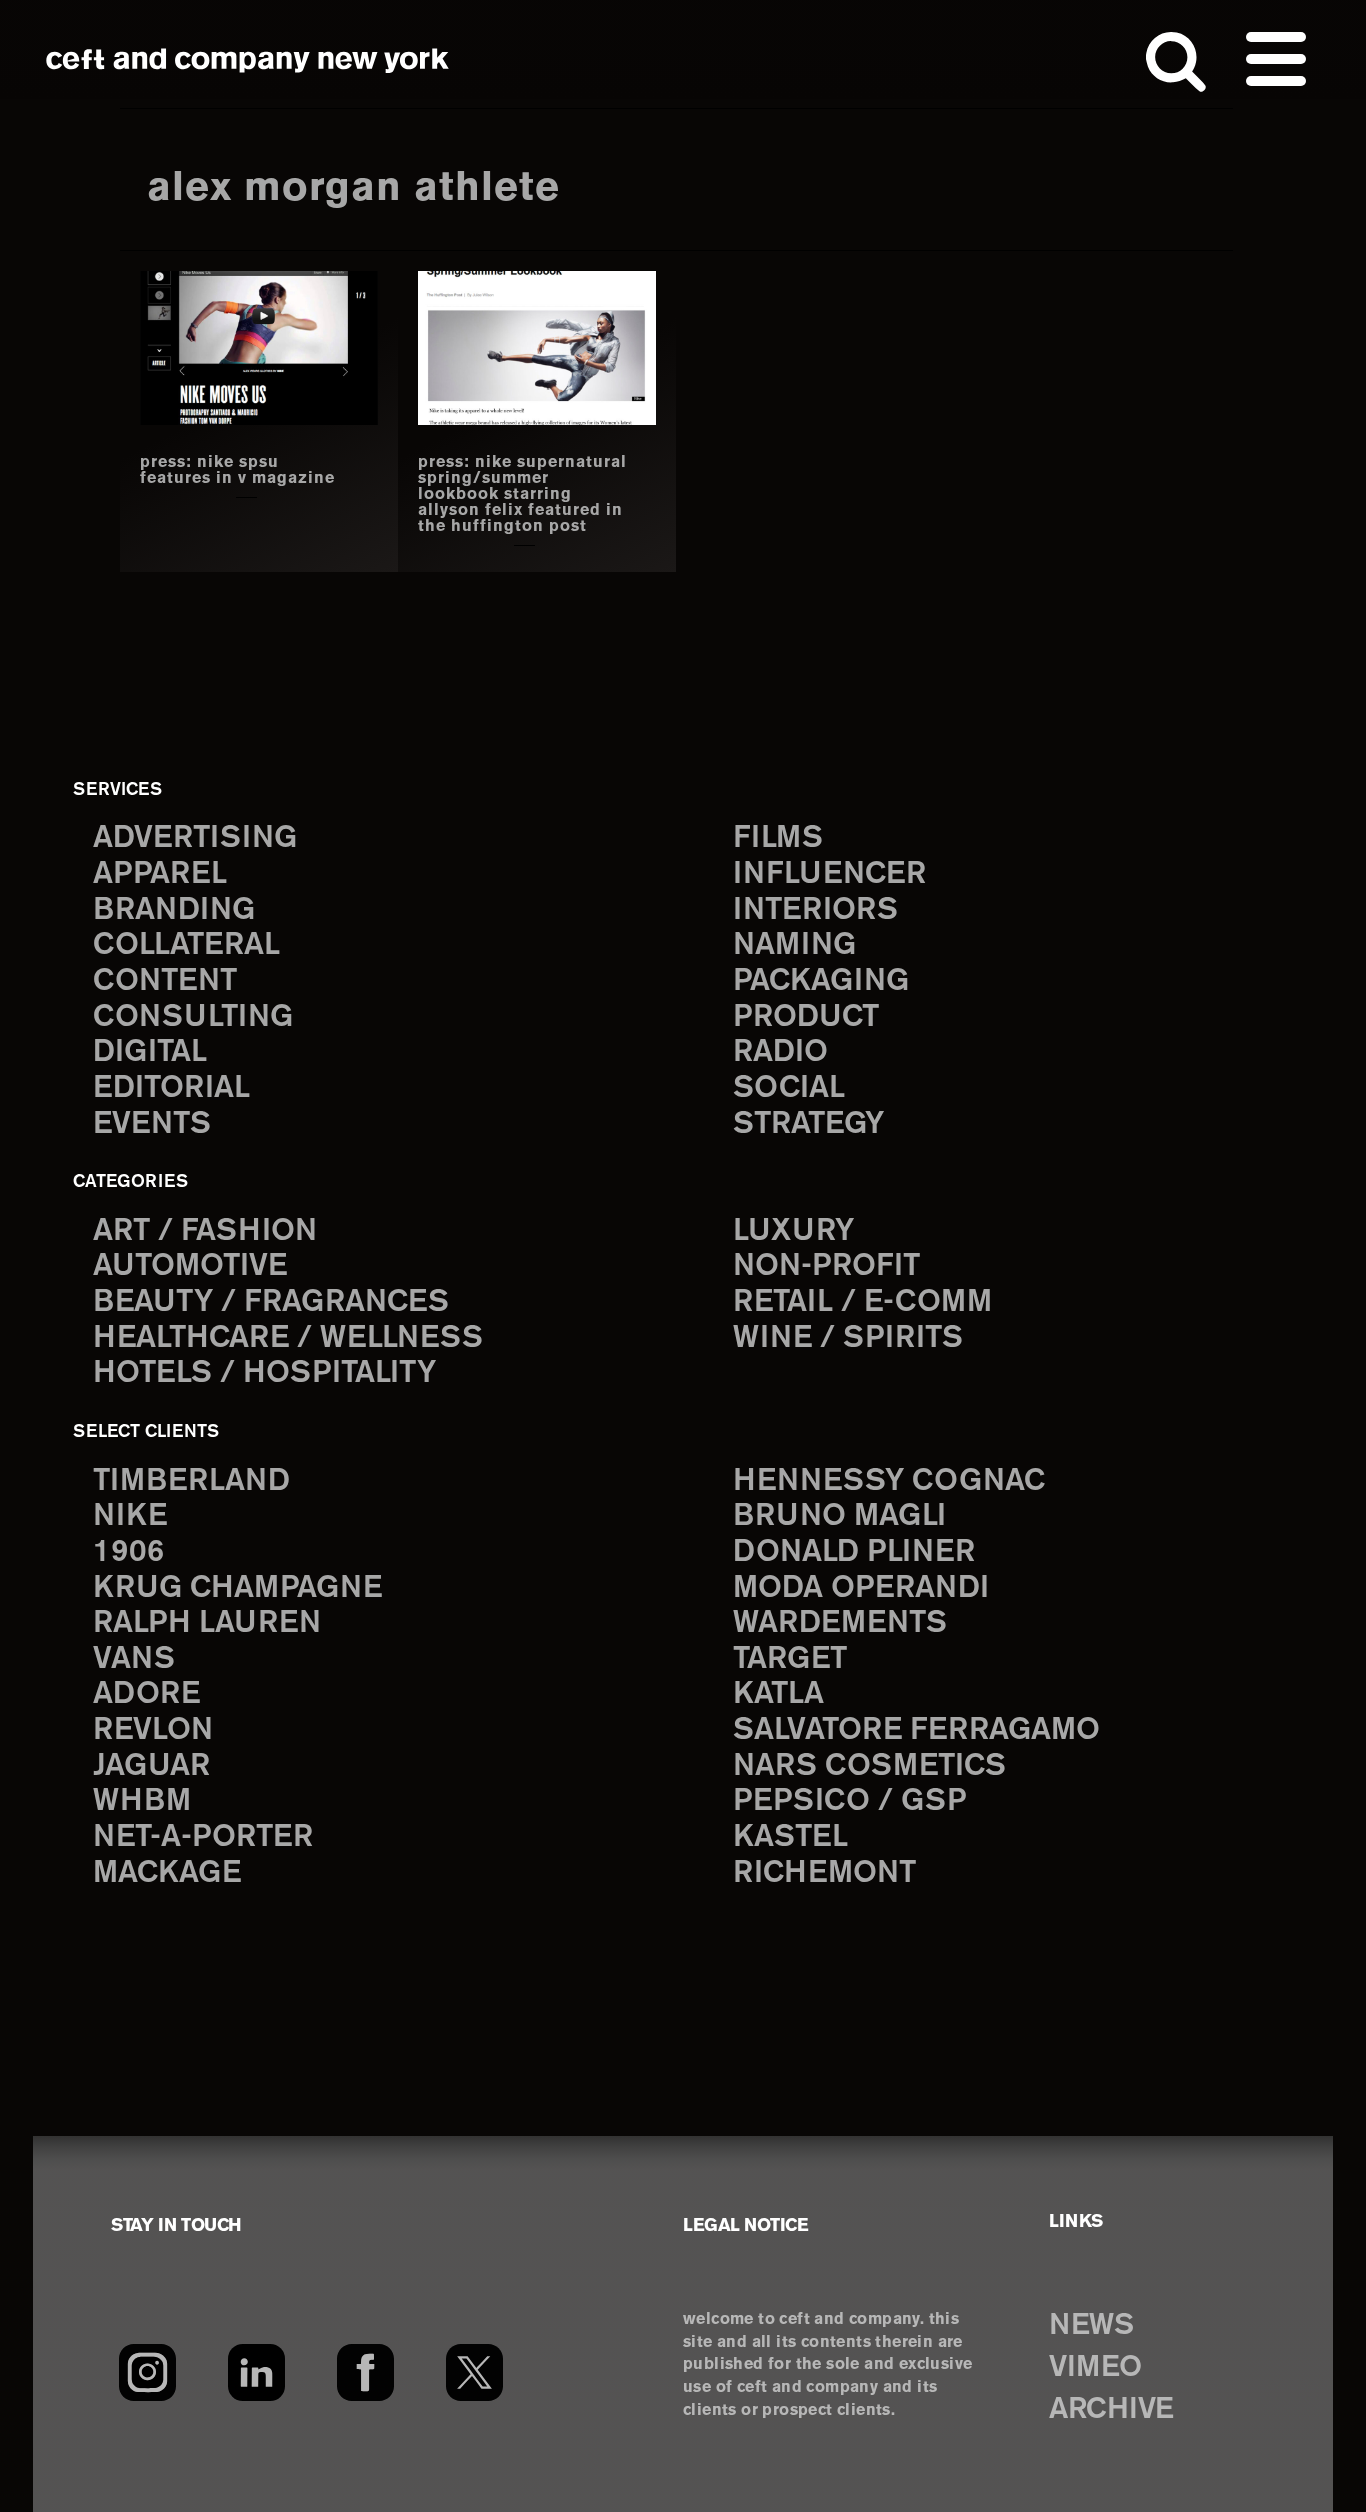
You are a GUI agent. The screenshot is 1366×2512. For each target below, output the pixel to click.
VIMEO (1095, 2368)
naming (794, 945)
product (806, 1017)
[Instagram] (147, 2372)
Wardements (840, 1623)
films (778, 838)
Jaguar (151, 1766)
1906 (128, 1552)
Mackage (167, 1873)
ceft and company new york (248, 60)
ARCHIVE (1111, 2410)
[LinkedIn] (256, 2372)
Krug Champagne (237, 1588)
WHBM (142, 1801)
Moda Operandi (861, 1588)
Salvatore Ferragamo (916, 1730)
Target (790, 1659)
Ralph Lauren (207, 1623)
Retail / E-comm (862, 1302)
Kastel (790, 1837)
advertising (195, 838)
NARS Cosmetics (869, 1766)
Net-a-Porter (203, 1837)
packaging (821, 981)
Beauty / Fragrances (271, 1302)
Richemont (824, 1873)
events (152, 1124)
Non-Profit (826, 1266)
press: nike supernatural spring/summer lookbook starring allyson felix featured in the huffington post (522, 495)
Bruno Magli (839, 1516)
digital (150, 1052)
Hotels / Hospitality (264, 1373)
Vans (134, 1659)
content (165, 981)
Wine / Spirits (848, 1338)
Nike (130, 1516)
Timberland (191, 1481)
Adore (146, 1694)
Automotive (190, 1266)
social (789, 1088)
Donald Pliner (854, 1552)
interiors (815, 910)
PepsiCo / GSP (849, 1801)
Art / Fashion (205, 1231)
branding (174, 910)
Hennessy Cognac (889, 1481)
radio (780, 1052)
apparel (160, 874)
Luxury (793, 1231)
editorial (171, 1088)
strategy (808, 1124)
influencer (829, 874)
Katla (778, 1694)
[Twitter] (474, 2372)
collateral (186, 945)
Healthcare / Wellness (288, 1338)
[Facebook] (365, 2372)
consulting (193, 1017)
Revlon (153, 1730)
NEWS (1091, 2326)
